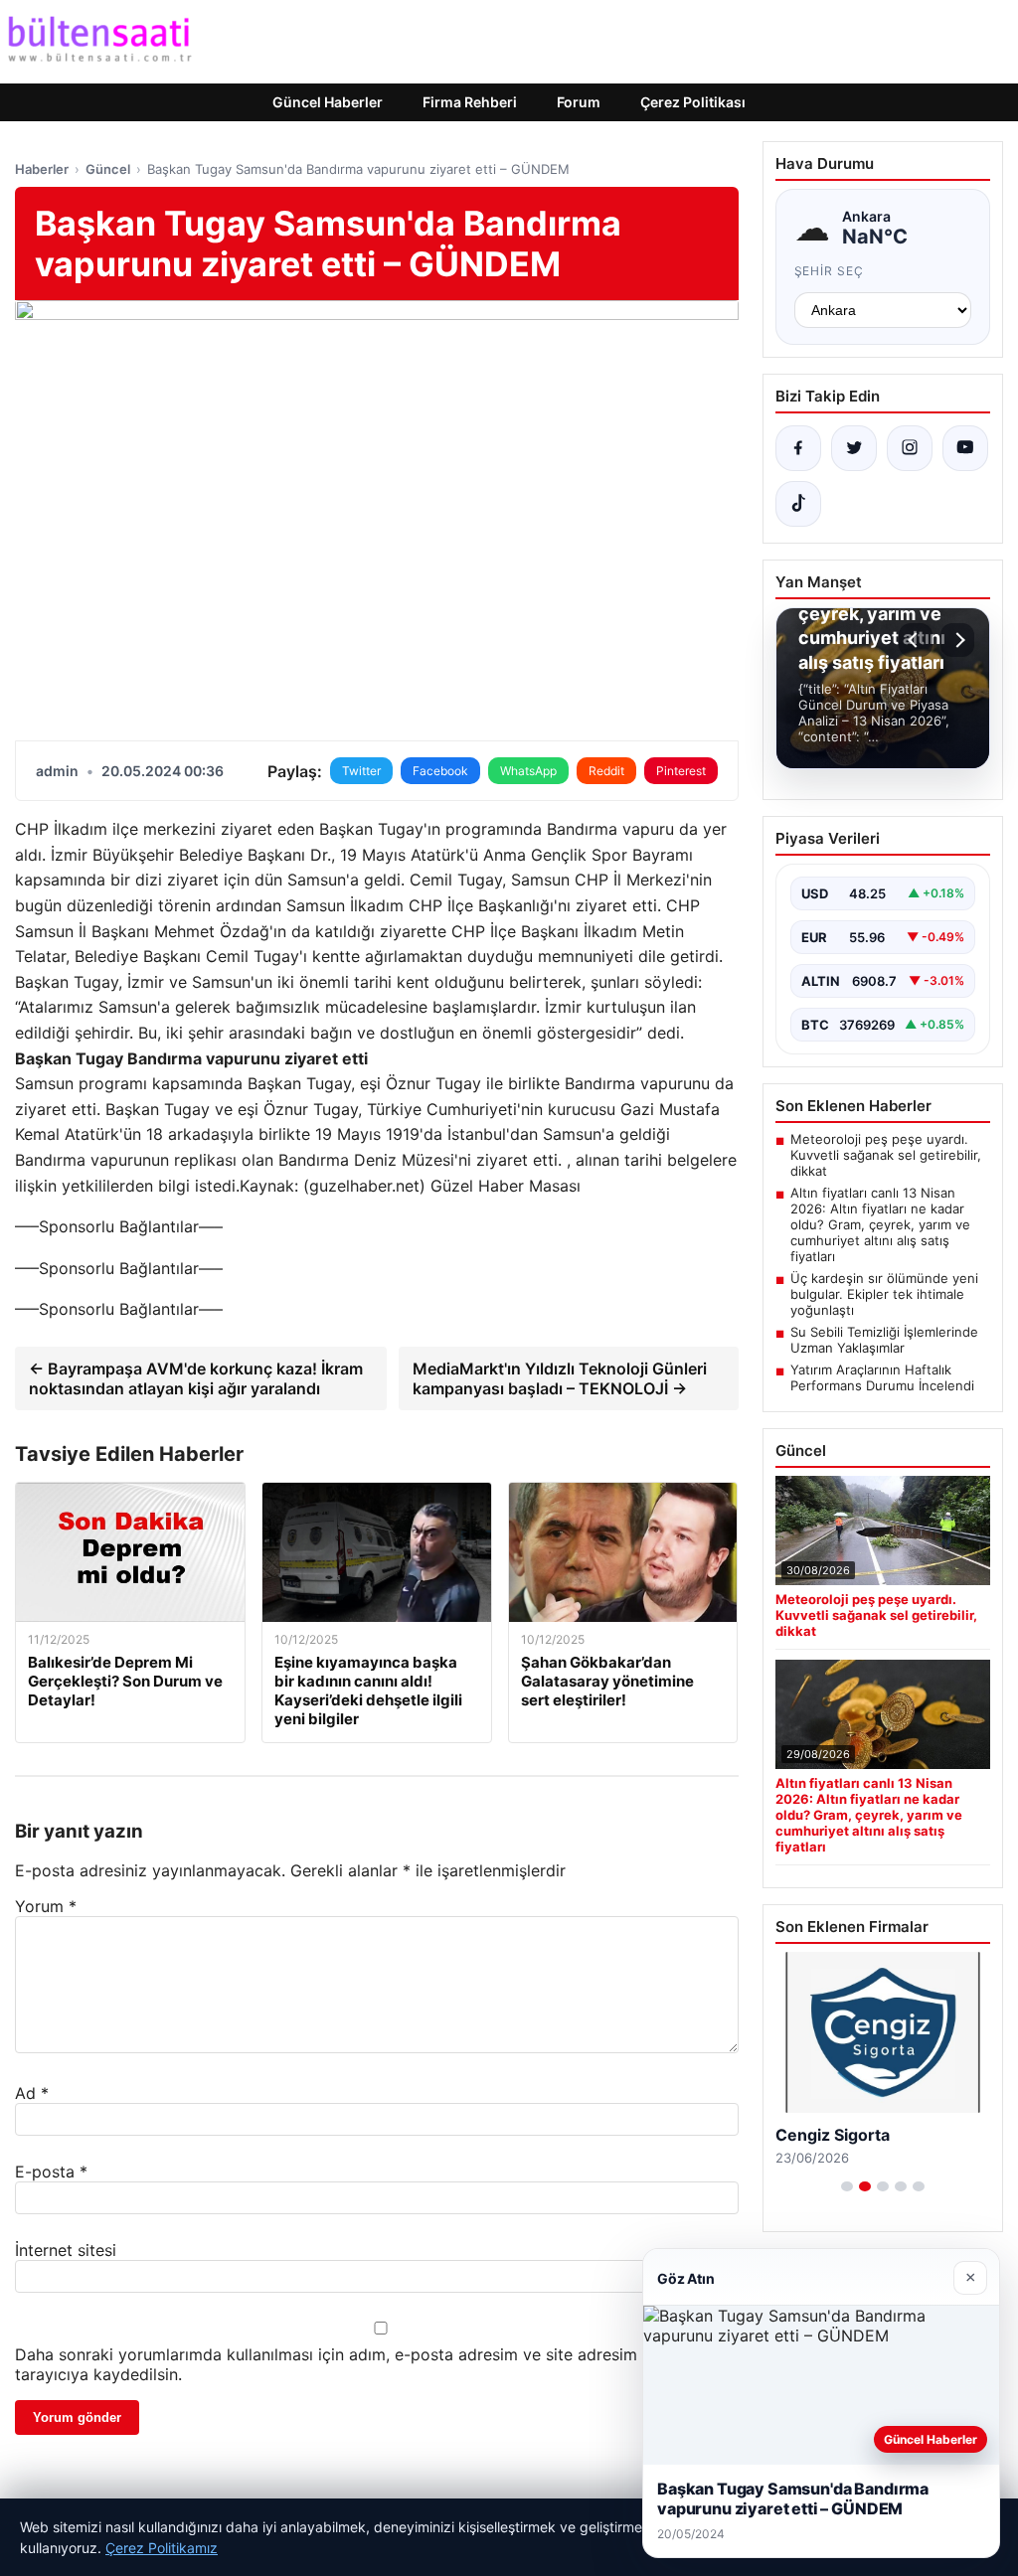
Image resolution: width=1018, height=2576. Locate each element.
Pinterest (681, 771)
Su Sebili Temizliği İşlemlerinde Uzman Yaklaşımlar (884, 1340)
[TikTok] (798, 504)
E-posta (51, 2172)
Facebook (440, 771)
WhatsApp (528, 771)
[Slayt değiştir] (847, 2186)
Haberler (42, 169)
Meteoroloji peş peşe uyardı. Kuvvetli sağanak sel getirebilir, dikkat (886, 1155)
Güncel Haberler (328, 102)
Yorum (46, 1906)
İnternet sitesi (66, 2250)
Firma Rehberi (470, 102)
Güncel (108, 169)
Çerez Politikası (693, 102)
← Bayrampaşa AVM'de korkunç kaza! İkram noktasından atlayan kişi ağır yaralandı (196, 1378)
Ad (32, 2093)
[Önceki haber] (916, 640)
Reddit (606, 771)
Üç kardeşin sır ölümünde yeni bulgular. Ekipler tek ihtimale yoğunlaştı (884, 1294)
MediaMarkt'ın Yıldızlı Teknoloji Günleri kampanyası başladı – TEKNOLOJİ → (560, 1378)
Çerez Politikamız (162, 2548)
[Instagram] (910, 448)
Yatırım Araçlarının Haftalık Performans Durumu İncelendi (882, 1377)
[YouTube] (965, 448)
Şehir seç (830, 271)
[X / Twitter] (854, 448)
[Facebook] (798, 448)
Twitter (361, 771)
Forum (579, 102)
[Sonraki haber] (957, 640)
